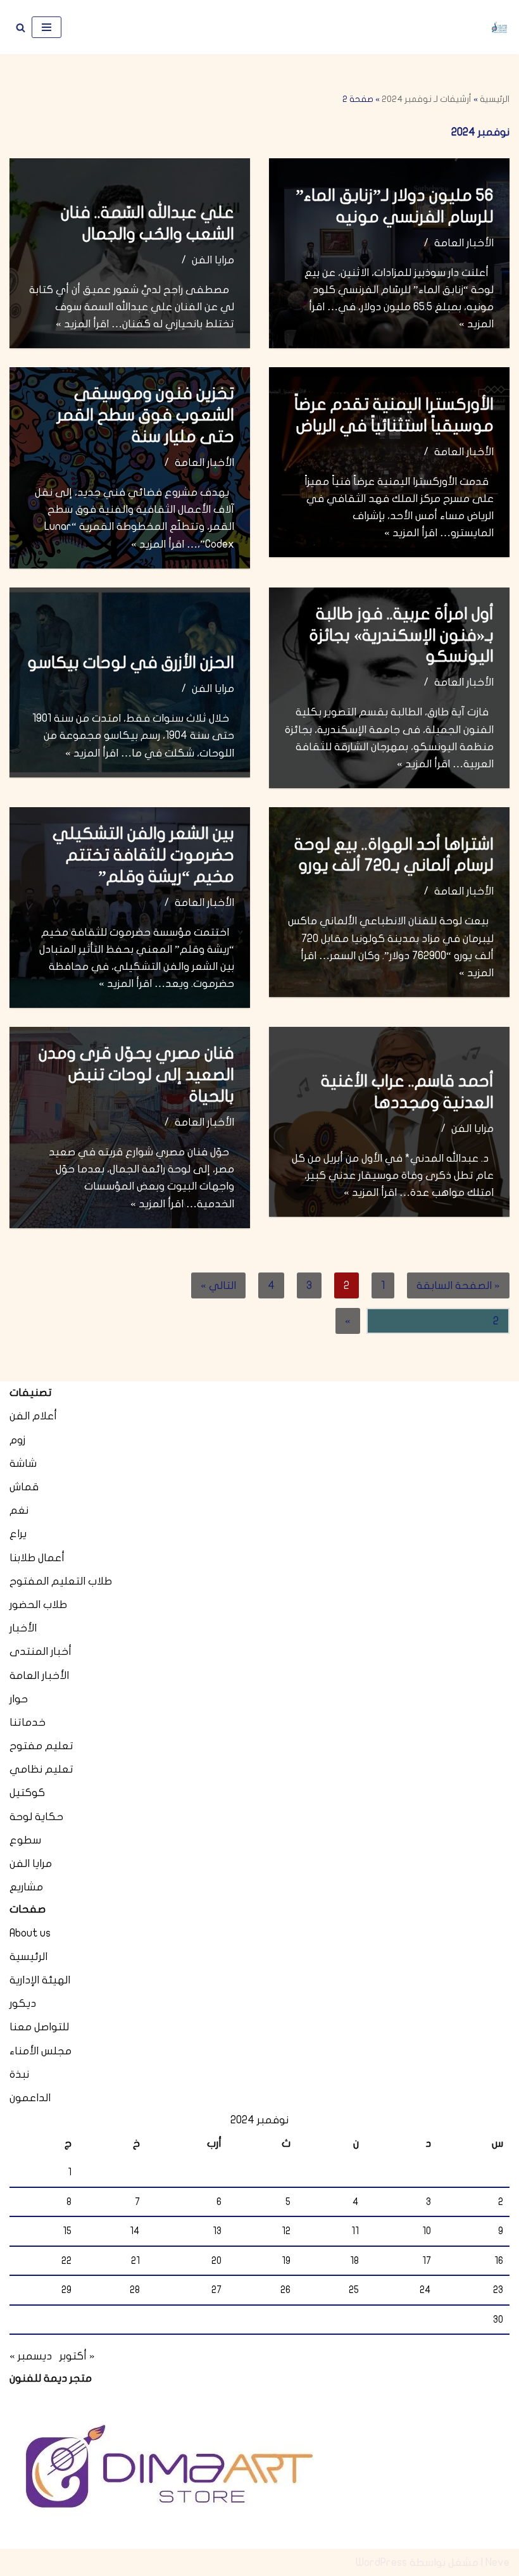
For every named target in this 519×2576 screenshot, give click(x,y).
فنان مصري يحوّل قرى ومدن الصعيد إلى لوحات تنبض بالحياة (136, 1075)
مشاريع (26, 1887)
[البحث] (21, 28)
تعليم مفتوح (41, 1746)
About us (30, 1933)
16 (499, 2261)
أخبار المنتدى (41, 1651)
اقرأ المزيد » (82, 324)
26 (285, 2290)
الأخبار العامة (464, 243)
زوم (17, 1440)
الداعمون (30, 2098)
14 (135, 2231)
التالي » (218, 1285)
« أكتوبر (77, 2356)
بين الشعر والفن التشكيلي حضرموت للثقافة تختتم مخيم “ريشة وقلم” (143, 855)
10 (427, 2231)
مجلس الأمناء (41, 2051)
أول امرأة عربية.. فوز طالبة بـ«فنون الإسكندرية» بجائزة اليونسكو (401, 635)
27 (216, 2290)
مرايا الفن (213, 260)
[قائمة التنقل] (47, 27)
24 (425, 2290)
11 (355, 2231)
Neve (497, 2562)
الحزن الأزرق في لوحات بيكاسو (131, 663)
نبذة (19, 2074)
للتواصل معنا (39, 2027)
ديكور (23, 2003)
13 (217, 2231)
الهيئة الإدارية (40, 1980)
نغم (19, 1510)
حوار (19, 1699)
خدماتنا (28, 1722)
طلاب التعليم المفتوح (61, 1581)
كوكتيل (27, 1793)
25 (354, 2290)
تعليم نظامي (41, 1769)
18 (354, 2261)
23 (498, 2290)
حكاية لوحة (36, 1817)
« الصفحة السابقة (458, 1285)
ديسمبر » (31, 2356)
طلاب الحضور (38, 1605)
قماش (24, 1487)
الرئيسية (495, 99)
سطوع (25, 1840)
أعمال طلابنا (37, 1558)
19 (286, 2261)
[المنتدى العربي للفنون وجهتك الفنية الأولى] (499, 28)
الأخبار (23, 1628)
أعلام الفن (33, 1416)
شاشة (23, 1463)
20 (216, 2261)
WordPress (381, 2562)
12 (286, 2231)
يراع (18, 1534)
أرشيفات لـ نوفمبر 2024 (427, 99)
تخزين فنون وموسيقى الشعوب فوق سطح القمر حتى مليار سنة (146, 415)
